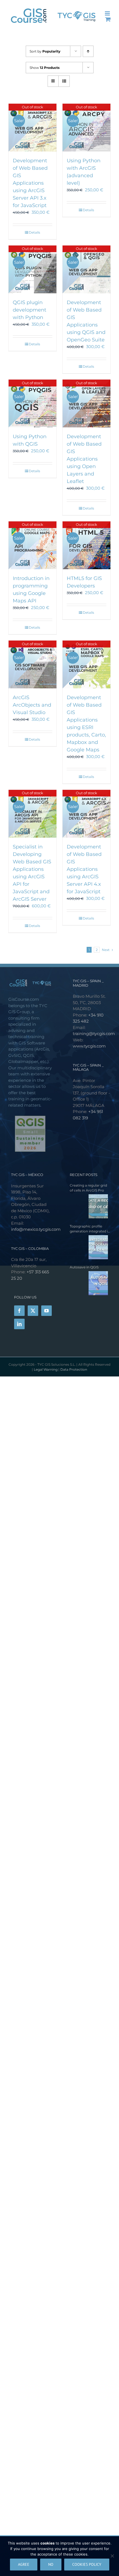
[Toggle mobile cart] (108, 19)
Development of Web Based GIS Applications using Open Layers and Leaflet (84, 459)
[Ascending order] (88, 51)
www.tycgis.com (89, 1046)
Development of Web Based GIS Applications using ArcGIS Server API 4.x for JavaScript (84, 869)
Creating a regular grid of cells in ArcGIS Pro (88, 1188)
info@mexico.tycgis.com (36, 1229)
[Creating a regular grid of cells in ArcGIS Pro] (89, 1206)
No (51, 2564)
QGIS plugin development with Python (29, 310)
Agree (24, 2564)
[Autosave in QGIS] (89, 1283)
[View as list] (64, 81)
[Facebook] (19, 1311)
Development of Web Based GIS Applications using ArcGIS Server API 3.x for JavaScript (30, 183)
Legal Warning (46, 1369)
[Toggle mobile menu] (108, 13)
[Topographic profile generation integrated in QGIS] (89, 1247)
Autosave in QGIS (84, 1267)
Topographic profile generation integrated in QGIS (90, 1229)
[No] (112, 2556)
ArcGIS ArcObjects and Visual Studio (32, 705)
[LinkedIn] (19, 1324)
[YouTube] (46, 1311)
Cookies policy (87, 2564)
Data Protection (74, 1369)
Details (34, 232)
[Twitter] (33, 1311)
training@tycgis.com (94, 1034)
